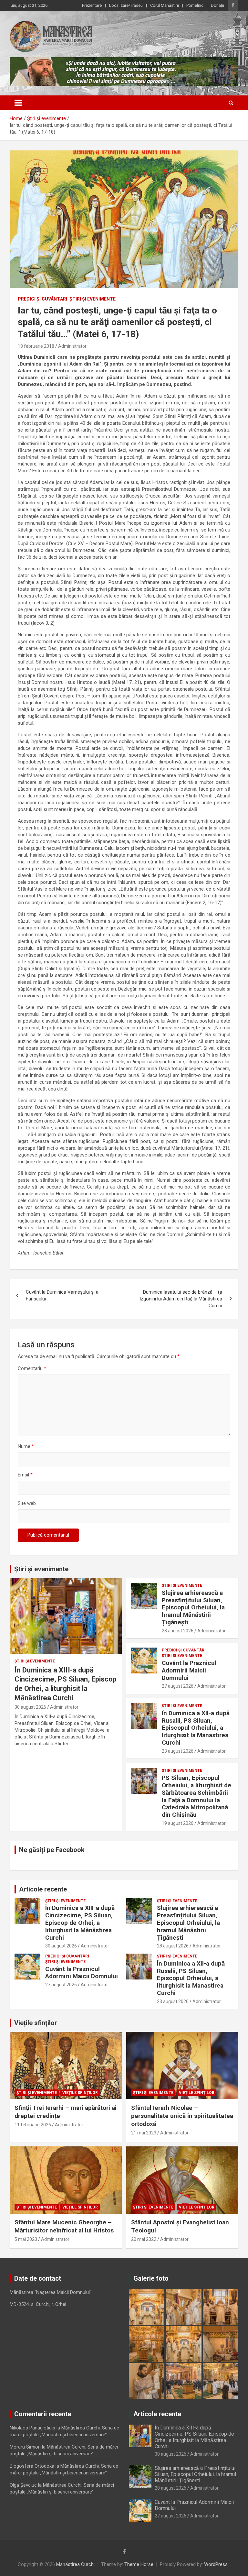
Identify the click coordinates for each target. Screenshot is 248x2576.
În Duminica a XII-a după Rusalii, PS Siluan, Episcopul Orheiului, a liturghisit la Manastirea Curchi (196, 1728)
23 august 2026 (178, 1751)
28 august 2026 (178, 1631)
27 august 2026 (178, 1686)
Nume (26, 1446)
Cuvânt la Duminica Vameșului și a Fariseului (62, 1295)
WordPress (216, 2564)
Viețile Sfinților (80, 2093)
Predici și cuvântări (42, 299)
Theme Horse (139, 2564)
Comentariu (32, 1368)
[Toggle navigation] (18, 103)
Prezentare (92, 5)
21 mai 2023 (144, 2133)
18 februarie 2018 (36, 346)
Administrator (72, 346)
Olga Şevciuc (23, 2485)
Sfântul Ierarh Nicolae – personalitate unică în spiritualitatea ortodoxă (182, 2116)
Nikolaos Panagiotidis (32, 2428)
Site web (27, 1503)
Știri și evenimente (41, 1569)
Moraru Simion (25, 2447)
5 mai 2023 (26, 2239)
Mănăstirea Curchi (75, 2564)
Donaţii (217, 5)
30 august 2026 (30, 1707)
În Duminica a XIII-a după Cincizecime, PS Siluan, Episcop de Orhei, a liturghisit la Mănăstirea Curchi (80, 1923)
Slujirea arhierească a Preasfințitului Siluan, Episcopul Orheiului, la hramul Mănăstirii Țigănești (193, 1607)
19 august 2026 (178, 1823)
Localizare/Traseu (126, 5)
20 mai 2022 (144, 2239)
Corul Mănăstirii (165, 5)
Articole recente (43, 1889)
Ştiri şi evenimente (93, 299)
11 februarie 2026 (33, 2125)
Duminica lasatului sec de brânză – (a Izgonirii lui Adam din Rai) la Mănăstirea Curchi (181, 1299)
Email (25, 1475)
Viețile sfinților (36, 2023)
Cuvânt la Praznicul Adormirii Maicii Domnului (189, 1670)
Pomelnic (195, 5)
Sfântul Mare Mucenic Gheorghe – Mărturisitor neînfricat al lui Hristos (64, 2226)
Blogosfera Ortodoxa (32, 2466)
